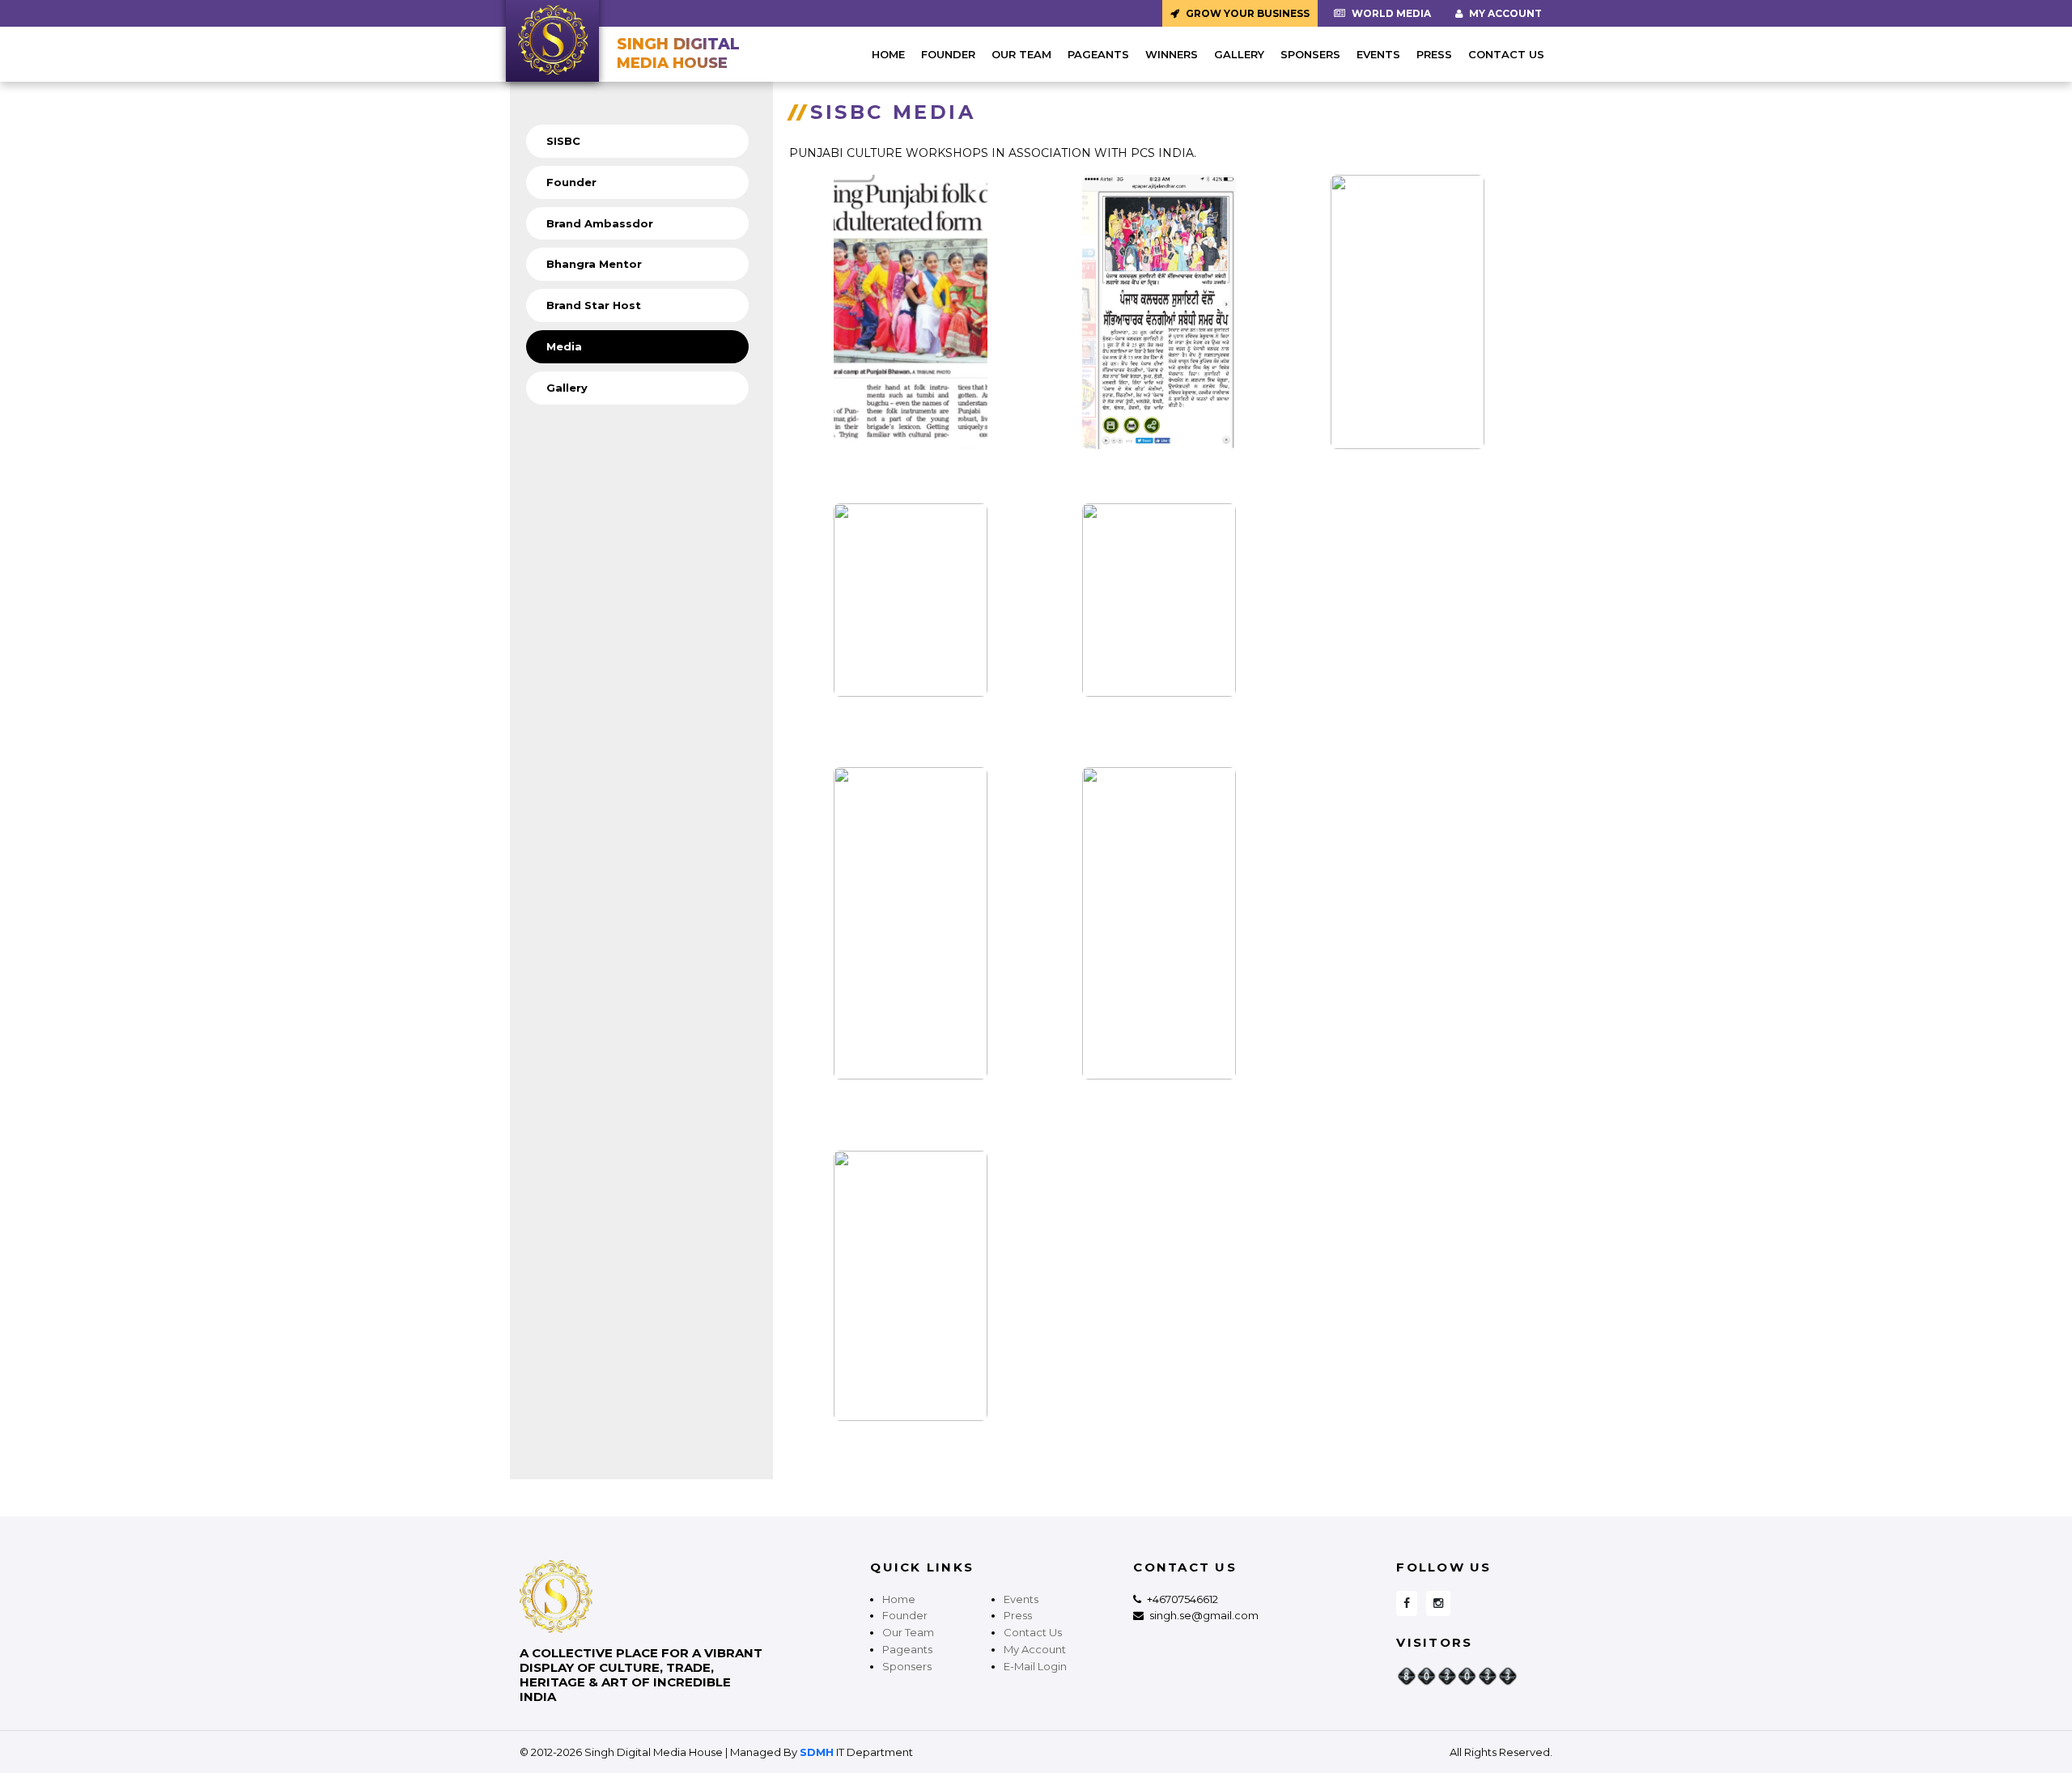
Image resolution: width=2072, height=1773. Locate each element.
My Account (1504, 13)
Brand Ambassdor (600, 223)
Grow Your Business (1246, 13)
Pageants (1098, 54)
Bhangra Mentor (594, 264)
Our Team (1021, 54)
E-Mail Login (1035, 1666)
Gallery (1239, 54)
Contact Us (1506, 54)
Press (1434, 54)
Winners (1172, 54)
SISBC (563, 141)
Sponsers (1310, 54)
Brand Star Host (594, 305)
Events (1378, 54)
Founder (948, 54)
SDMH (817, 1752)
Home (888, 54)
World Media (1390, 13)
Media (564, 346)
